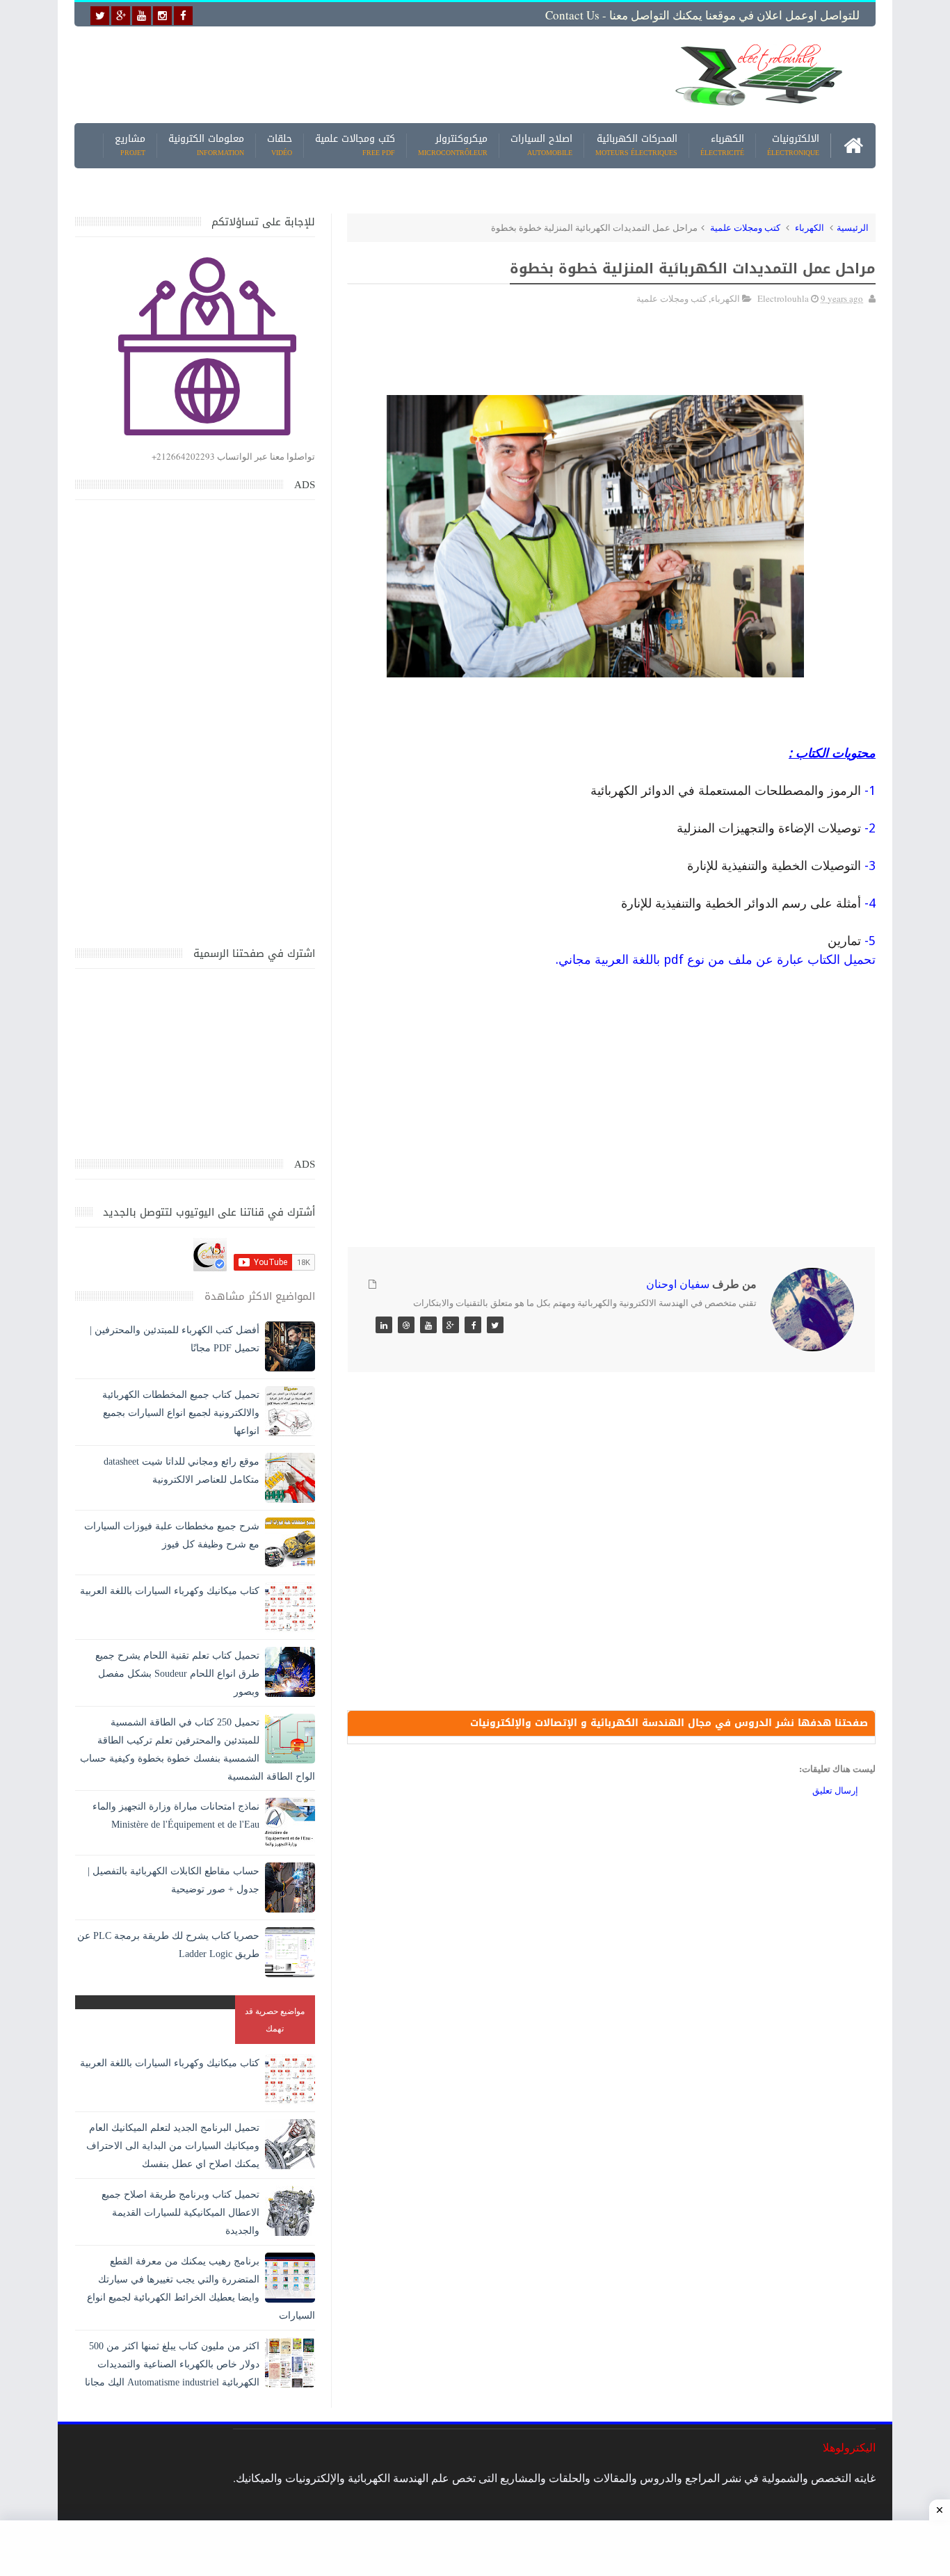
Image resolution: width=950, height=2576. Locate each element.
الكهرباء (722, 146)
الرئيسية (853, 227)
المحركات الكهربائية (636, 146)
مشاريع (130, 146)
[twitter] (100, 16)
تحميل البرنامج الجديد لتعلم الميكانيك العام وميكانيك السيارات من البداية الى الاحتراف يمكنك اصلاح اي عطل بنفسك (173, 2146)
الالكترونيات (793, 146)
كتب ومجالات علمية (355, 146)
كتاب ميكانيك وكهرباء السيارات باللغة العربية (170, 1591)
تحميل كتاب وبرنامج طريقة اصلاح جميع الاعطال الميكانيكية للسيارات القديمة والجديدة (180, 2213)
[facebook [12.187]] (183, 16)
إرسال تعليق (835, 1790)
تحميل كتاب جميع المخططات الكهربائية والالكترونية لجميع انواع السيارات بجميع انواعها (181, 1413)
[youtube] (142, 16)
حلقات (280, 146)
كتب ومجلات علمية (745, 227)
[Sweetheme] (495, 1325)
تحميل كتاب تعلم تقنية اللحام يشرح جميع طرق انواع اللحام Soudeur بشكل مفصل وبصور (177, 1674)
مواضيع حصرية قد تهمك (275, 2019)
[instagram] (162, 16)
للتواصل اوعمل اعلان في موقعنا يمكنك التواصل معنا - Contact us (702, 15)
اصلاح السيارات (541, 146)
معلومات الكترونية (206, 146)
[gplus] (121, 16)
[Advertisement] (367, 74)
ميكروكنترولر (453, 146)
